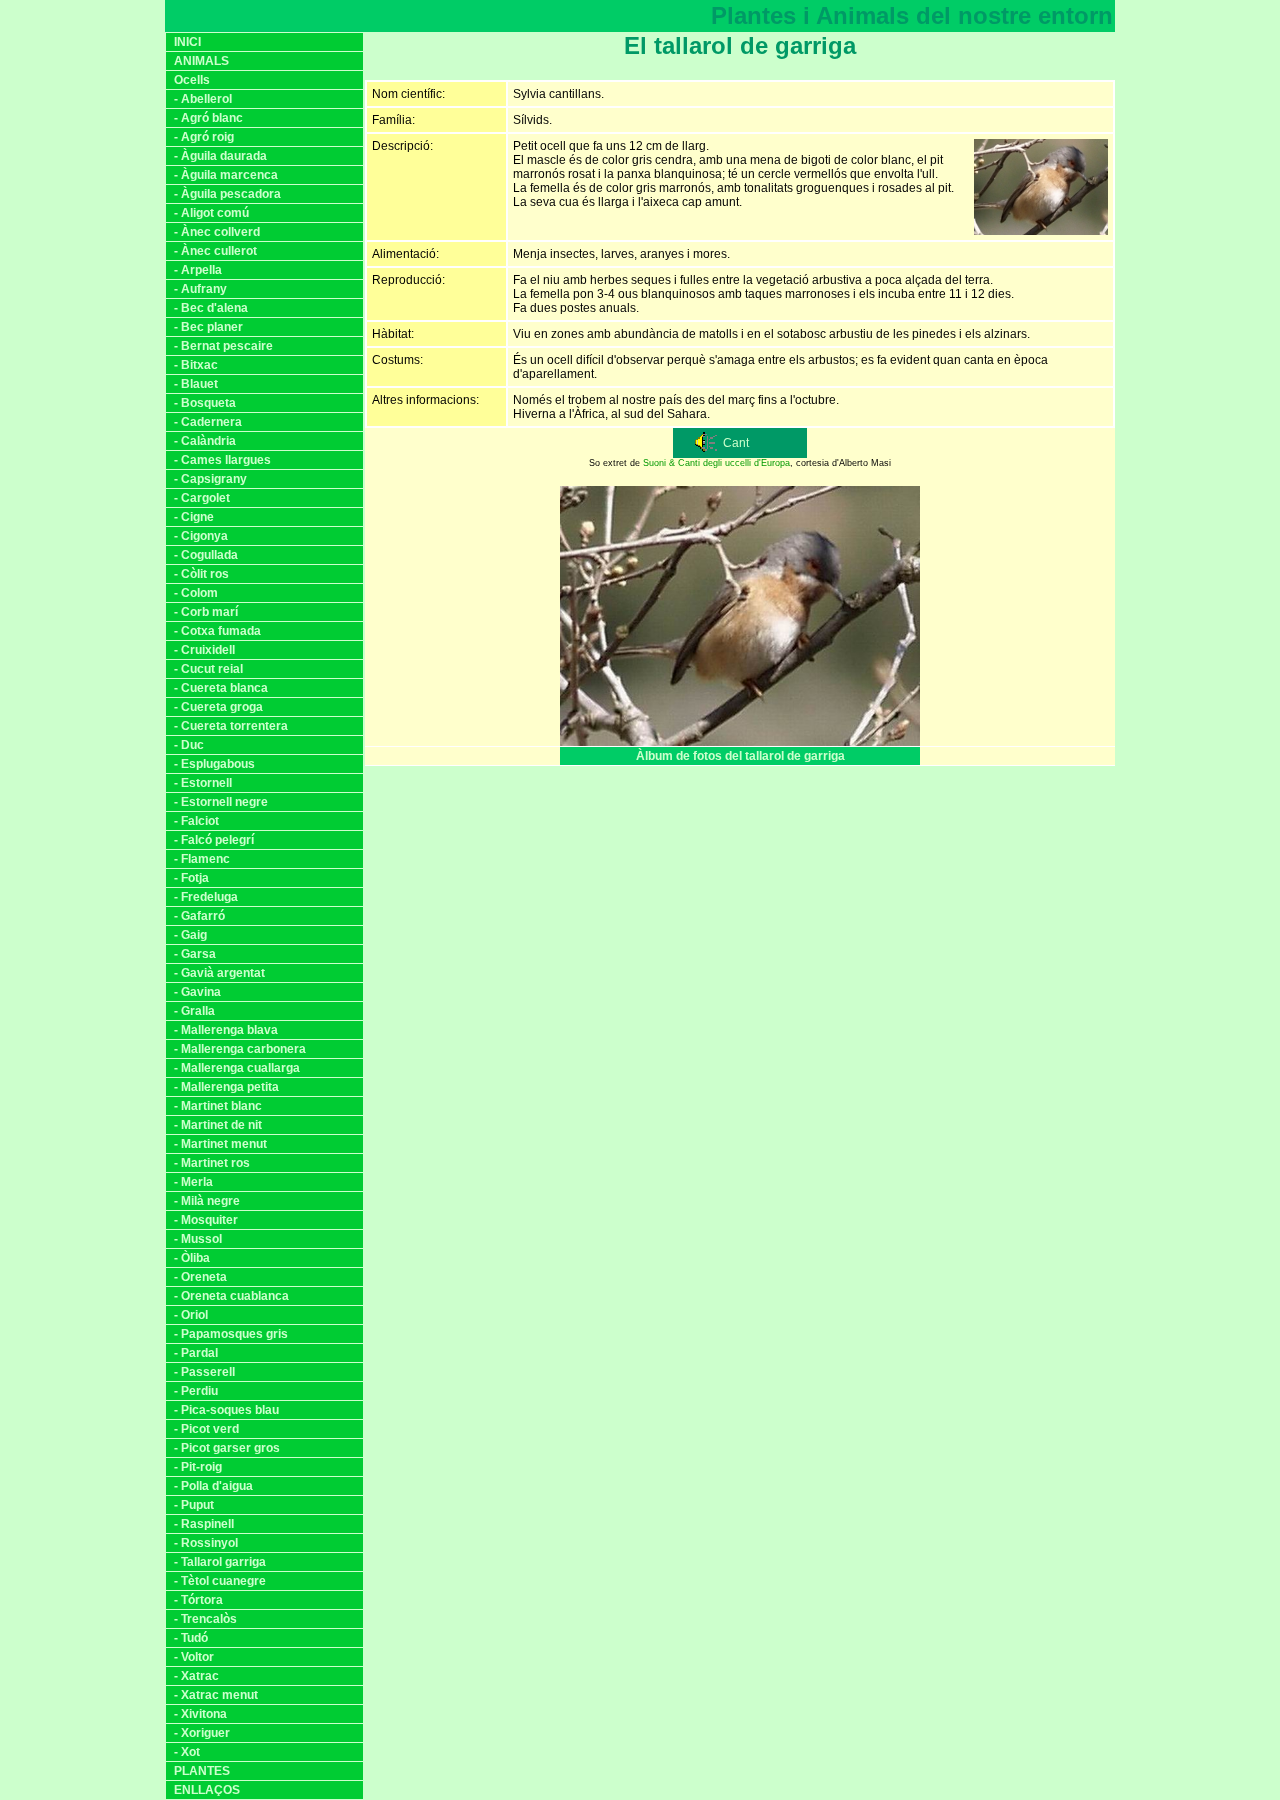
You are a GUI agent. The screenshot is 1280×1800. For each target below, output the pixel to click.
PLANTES (202, 1771)
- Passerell (204, 1372)
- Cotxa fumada (217, 631)
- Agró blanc (208, 118)
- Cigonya (201, 536)
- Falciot (196, 821)
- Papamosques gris (231, 1334)
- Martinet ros (212, 1163)
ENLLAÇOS (207, 1790)
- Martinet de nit (218, 1125)
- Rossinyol (206, 1543)
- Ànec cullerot (215, 251)
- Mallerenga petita (226, 1087)
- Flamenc (202, 859)
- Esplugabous (214, 764)
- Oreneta (200, 1277)
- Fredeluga (206, 897)
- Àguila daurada (220, 156)
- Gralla (194, 1011)
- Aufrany (200, 289)
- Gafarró (199, 916)
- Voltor (194, 1657)
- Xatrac (196, 1676)
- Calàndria (205, 441)
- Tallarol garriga (220, 1562)
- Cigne (194, 517)
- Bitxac (196, 365)
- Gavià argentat (219, 973)
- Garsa (195, 954)
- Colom (196, 593)
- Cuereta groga (218, 707)
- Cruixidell (204, 650)
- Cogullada (206, 555)
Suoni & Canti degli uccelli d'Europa (716, 463)
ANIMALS (201, 61)
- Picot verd (206, 1429)
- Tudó (191, 1638)
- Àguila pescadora (227, 194)
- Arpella (198, 270)
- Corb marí (206, 612)
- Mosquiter (206, 1220)
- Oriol (191, 1315)
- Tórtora (198, 1600)
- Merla (193, 1182)
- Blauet (196, 384)
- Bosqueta (205, 403)
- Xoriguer (202, 1733)
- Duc (189, 745)
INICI (187, 42)
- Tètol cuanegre (220, 1581)
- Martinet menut (220, 1144)
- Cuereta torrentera (231, 726)
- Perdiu (196, 1391)
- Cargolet (202, 498)
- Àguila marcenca (226, 175)
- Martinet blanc (218, 1106)
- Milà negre (207, 1201)
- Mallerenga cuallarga (237, 1068)
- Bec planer (208, 327)
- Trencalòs (205, 1619)
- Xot (187, 1752)
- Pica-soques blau (226, 1410)
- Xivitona (200, 1714)
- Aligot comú (211, 213)
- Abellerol (203, 99)
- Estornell (203, 783)
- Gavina (197, 992)
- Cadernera (208, 422)
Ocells (192, 80)
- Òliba (192, 1258)
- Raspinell (204, 1524)
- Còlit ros (201, 574)
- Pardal (196, 1353)
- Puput (194, 1505)
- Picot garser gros (227, 1448)
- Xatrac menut (216, 1695)
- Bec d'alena (211, 308)
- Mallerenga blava (226, 1030)
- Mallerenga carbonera (240, 1049)
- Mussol (198, 1239)
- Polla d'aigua (213, 1486)
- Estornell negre (221, 802)
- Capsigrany (210, 479)
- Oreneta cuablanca (231, 1296)
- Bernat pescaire (223, 346)
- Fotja (191, 878)
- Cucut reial (208, 669)
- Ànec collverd (217, 232)
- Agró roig (204, 137)
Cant (736, 443)
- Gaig (190, 935)
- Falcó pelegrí (214, 840)
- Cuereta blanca (221, 688)
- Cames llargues (222, 460)
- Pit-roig (198, 1467)
